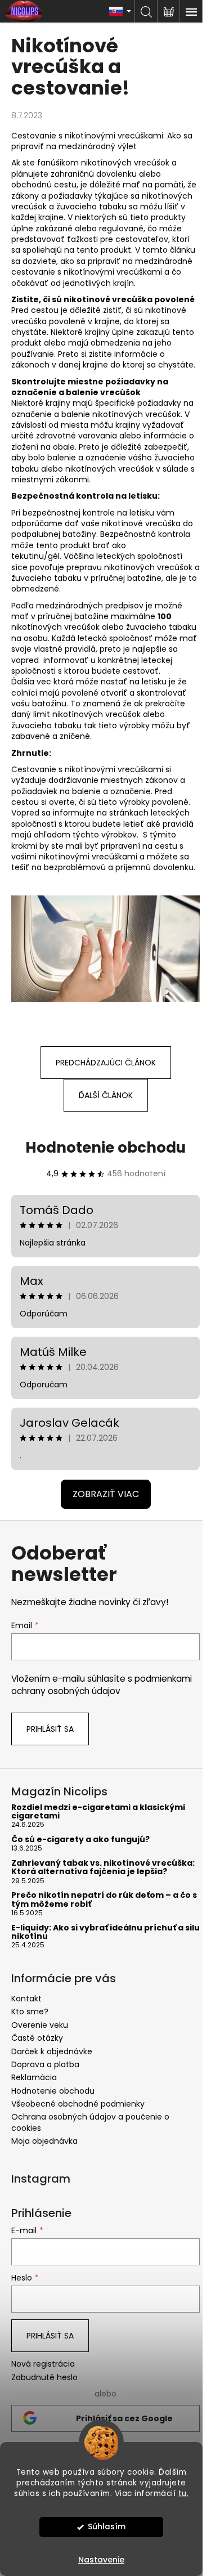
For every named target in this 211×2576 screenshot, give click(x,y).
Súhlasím (107, 2527)
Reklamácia (34, 2077)
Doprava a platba (45, 2064)
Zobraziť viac (106, 1494)
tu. (184, 2494)
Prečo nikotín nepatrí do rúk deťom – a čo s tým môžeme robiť (104, 1900)
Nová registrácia (43, 2364)
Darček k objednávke (52, 2051)
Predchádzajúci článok (106, 1063)
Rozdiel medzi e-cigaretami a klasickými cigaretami (98, 1812)
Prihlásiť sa (50, 1729)
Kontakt (26, 1999)
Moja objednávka (44, 2141)
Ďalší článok (106, 1095)
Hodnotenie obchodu (105, 1148)
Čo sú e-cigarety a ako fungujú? (80, 1840)
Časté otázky (37, 2038)
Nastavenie (101, 2560)
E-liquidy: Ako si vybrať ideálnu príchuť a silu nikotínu (105, 1932)
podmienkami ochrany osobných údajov (102, 1685)
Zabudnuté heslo (44, 2378)
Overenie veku (40, 2025)
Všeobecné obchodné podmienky (78, 2104)
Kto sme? (30, 2011)
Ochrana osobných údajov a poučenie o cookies (90, 2122)
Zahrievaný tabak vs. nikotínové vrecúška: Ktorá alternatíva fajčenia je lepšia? (103, 1868)
